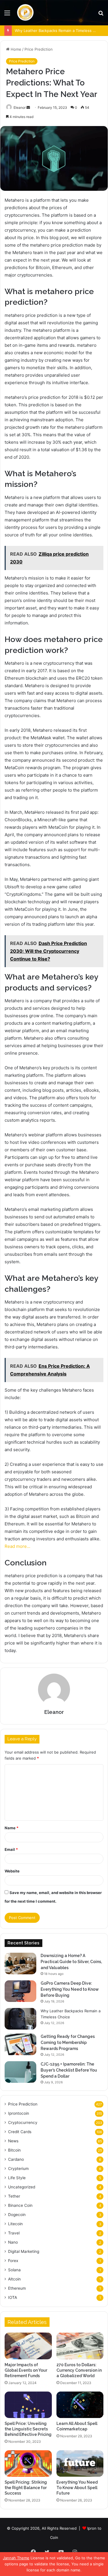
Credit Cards (20, 2132)
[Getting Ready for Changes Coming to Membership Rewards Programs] (20, 2044)
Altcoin (14, 2279)
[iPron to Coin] (25, 13)
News (13, 2141)
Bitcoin (14, 2150)
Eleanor (20, 107)
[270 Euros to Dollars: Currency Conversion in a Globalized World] (80, 2346)
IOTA (13, 2297)
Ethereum (17, 2288)
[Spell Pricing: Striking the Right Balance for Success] (28, 2463)
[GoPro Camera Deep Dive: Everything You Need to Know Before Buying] (20, 1991)
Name (12, 1828)
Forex (13, 2261)
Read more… (17, 1546)
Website (12, 1871)
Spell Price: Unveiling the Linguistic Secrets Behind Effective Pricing (28, 2429)
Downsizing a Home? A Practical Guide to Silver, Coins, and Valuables (71, 1962)
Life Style (17, 2178)
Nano (13, 2242)
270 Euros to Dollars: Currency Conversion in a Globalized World (79, 2370)
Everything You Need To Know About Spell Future (77, 2488)
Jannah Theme (16, 2558)
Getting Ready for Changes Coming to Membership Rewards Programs (68, 2042)
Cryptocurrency (23, 2122)
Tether (14, 2196)
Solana (14, 2270)
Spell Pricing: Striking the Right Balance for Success (26, 2488)
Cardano (16, 2159)
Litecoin (15, 2224)
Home (15, 49)
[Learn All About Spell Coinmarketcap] (80, 2405)
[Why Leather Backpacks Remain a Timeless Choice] (20, 2019)
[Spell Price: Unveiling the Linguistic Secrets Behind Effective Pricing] (28, 2405)
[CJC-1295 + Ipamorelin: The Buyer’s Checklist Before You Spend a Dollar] (20, 2072)
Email (11, 1849)
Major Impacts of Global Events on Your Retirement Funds (26, 2370)
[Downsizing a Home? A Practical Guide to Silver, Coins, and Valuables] (20, 1964)
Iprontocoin (19, 2113)
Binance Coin (20, 2205)
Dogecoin (17, 2215)
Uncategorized (22, 2187)
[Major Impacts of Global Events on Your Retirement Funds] (28, 2346)
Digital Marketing (24, 2251)
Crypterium (18, 2169)
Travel (14, 2233)
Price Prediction (39, 49)
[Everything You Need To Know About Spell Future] (80, 2463)
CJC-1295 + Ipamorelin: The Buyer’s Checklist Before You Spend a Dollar (69, 2070)
